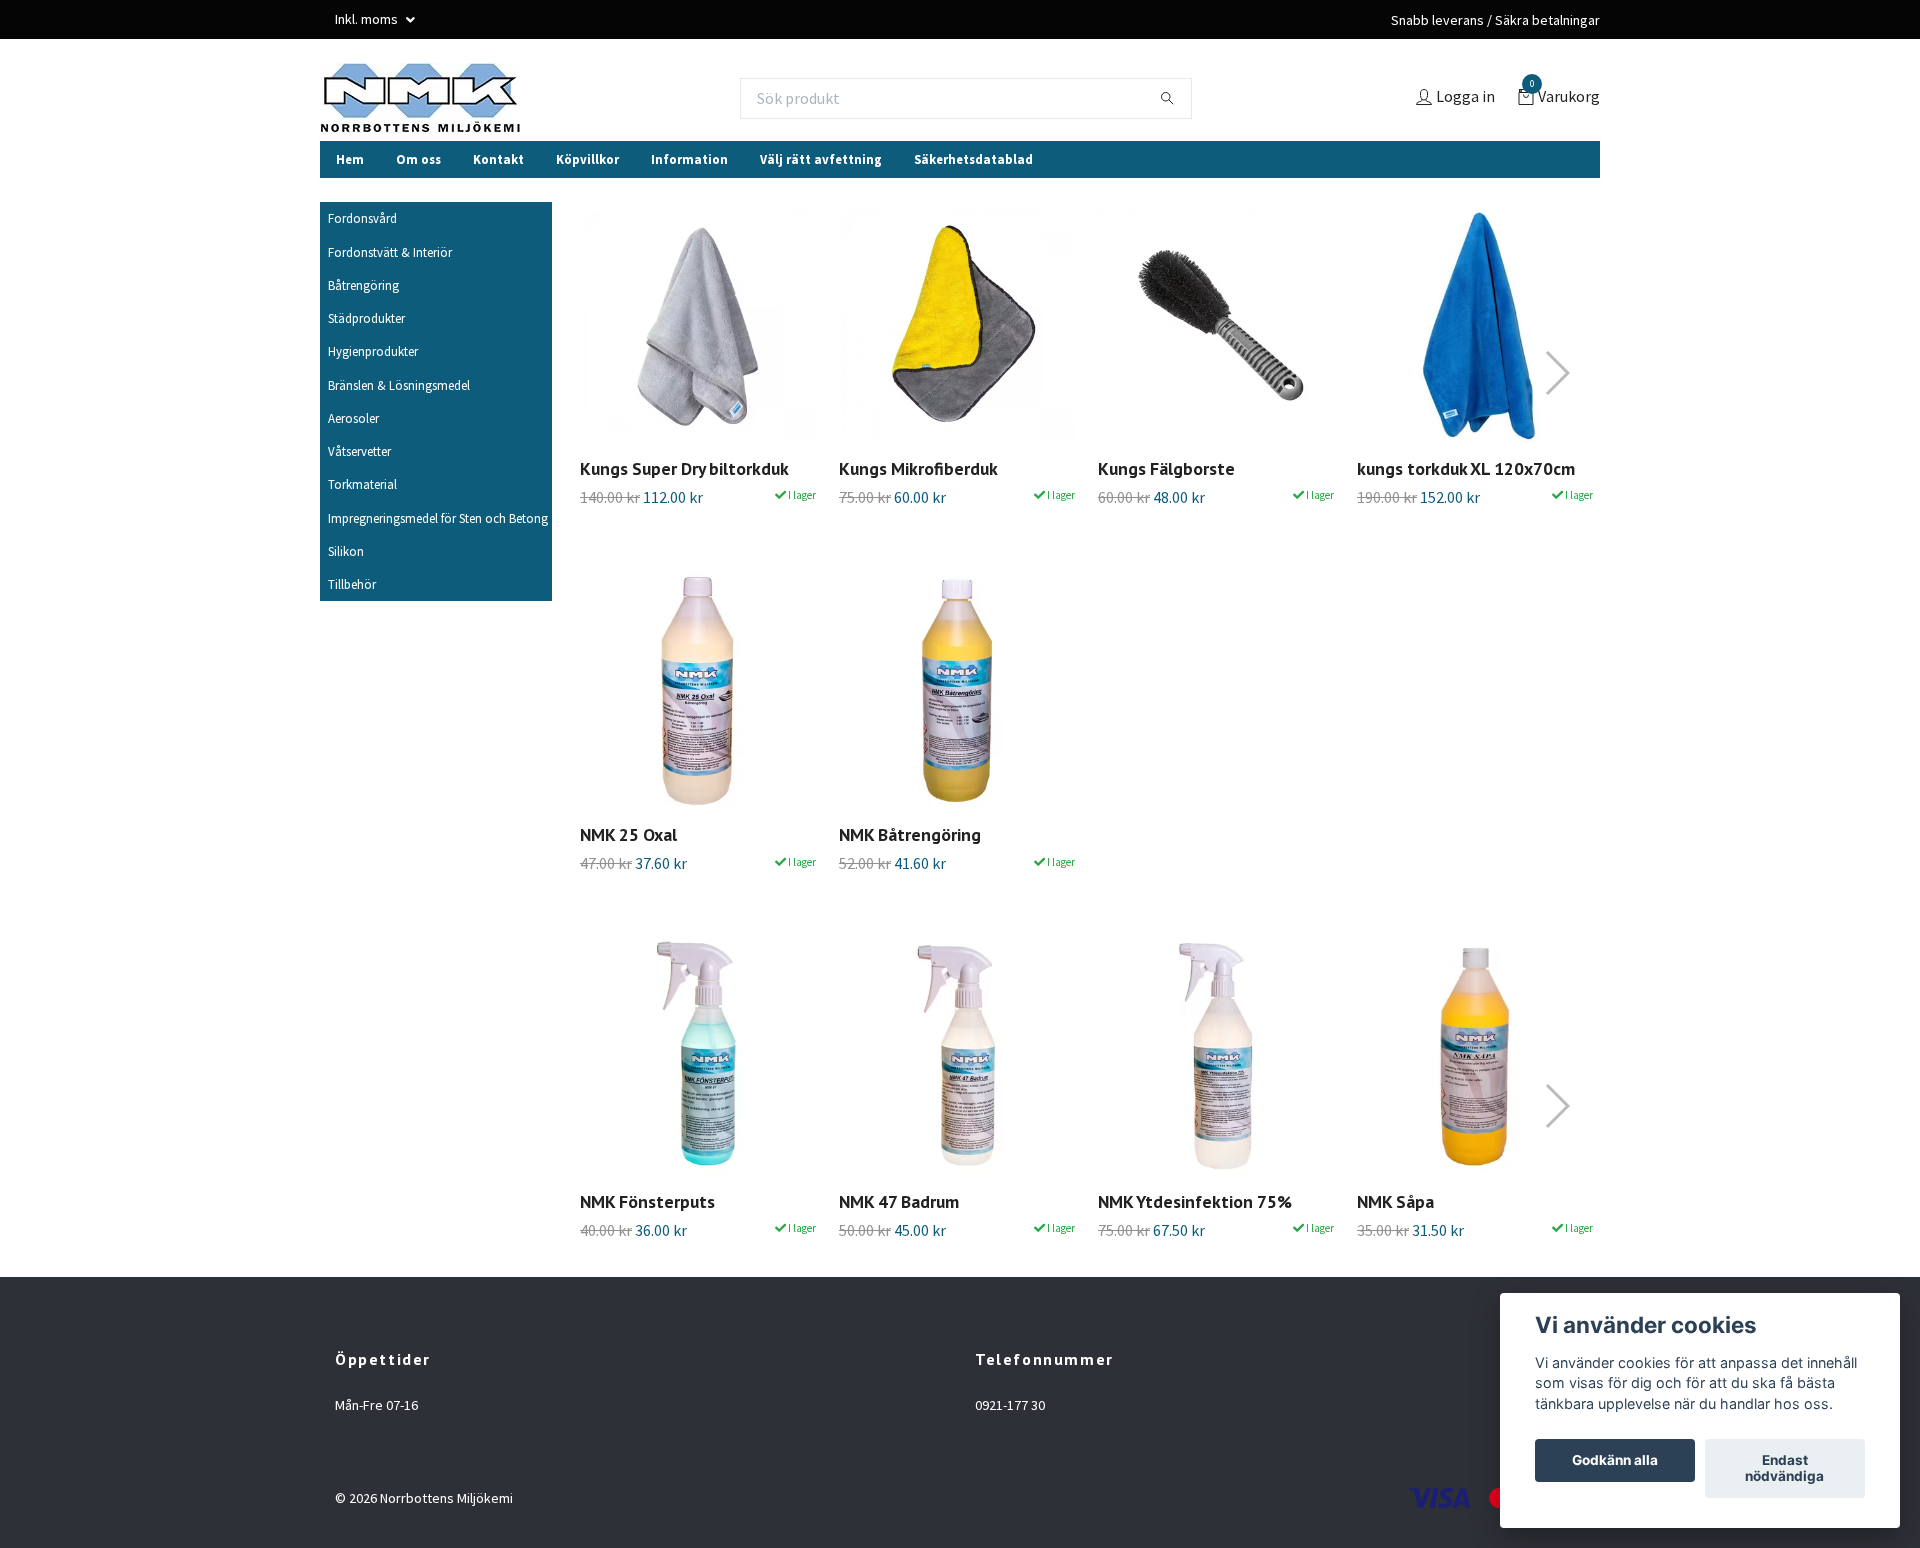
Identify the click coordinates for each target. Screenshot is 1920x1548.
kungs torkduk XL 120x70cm (1466, 468)
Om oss (418, 159)
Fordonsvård (362, 218)
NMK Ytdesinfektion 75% (1195, 1201)
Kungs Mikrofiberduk (918, 468)
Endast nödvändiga (1784, 1469)
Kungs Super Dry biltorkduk (684, 468)
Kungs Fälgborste (1166, 468)
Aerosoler (353, 418)
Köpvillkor (587, 159)
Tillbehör (352, 584)
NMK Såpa (1395, 1201)
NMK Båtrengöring (910, 834)
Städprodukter (366, 318)
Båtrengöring (363, 285)
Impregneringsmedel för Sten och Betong (438, 518)
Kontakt (498, 159)
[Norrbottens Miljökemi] (420, 98)
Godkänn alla (1615, 1461)
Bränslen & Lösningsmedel (399, 385)
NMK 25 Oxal (628, 834)
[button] (1556, 373)
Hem (350, 159)
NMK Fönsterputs (647, 1201)
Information (689, 159)
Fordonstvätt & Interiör (390, 252)
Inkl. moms (368, 19)
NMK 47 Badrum (899, 1201)
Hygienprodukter (373, 351)
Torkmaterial (362, 484)
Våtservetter (359, 451)
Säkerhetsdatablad (973, 159)
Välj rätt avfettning (821, 159)
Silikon (346, 551)
